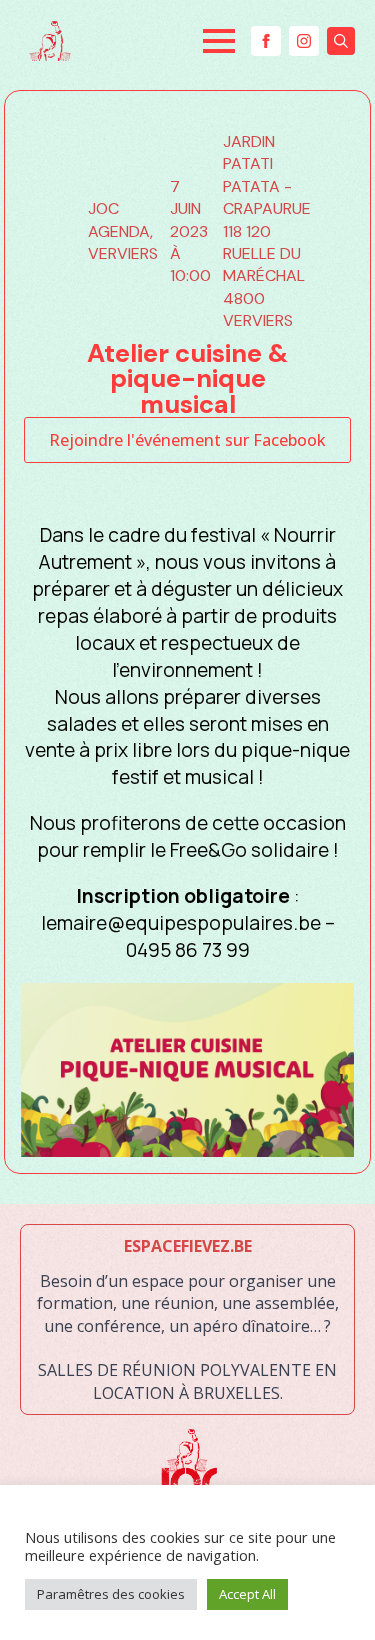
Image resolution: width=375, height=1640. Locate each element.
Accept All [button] (247, 1594)
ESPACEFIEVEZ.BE (188, 1246)
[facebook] (266, 41)
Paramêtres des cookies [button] (111, 1594)
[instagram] (304, 41)
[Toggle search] (341, 41)
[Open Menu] (219, 41)
